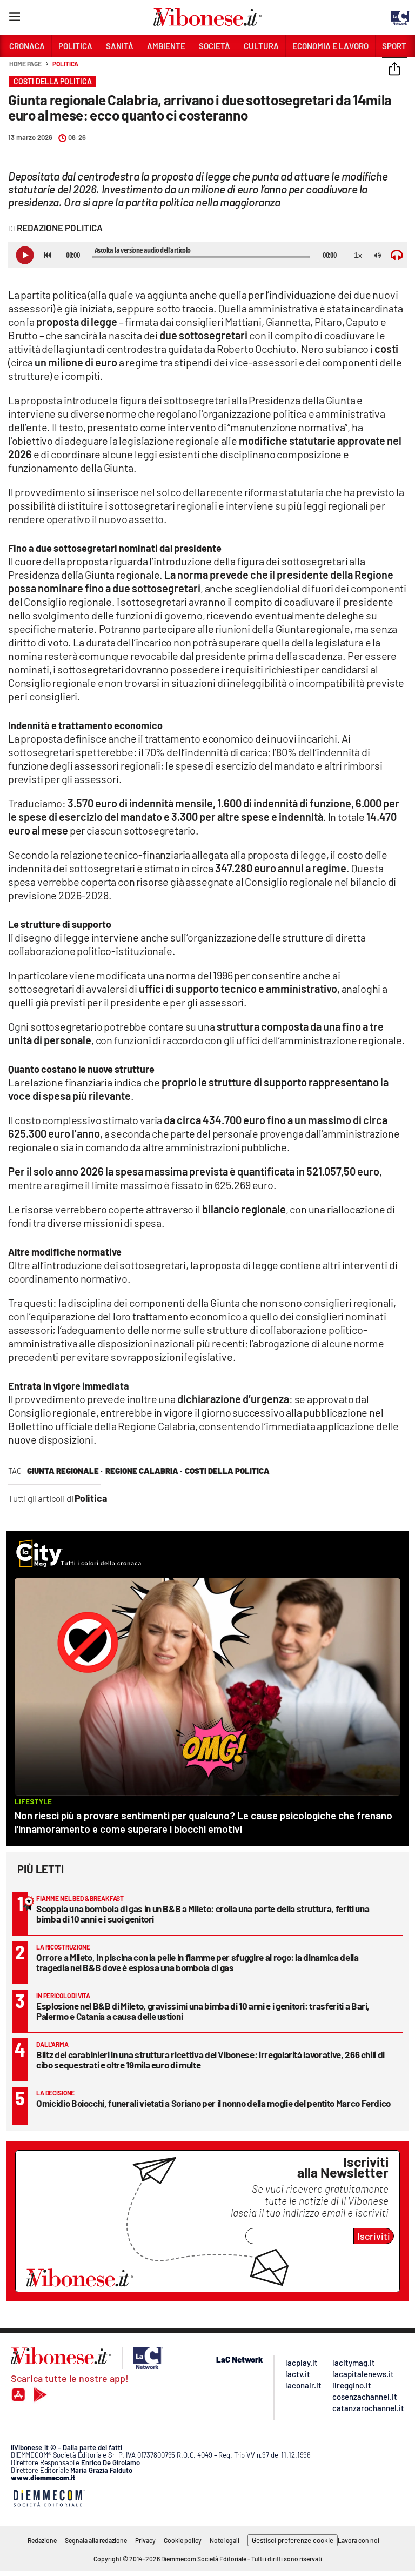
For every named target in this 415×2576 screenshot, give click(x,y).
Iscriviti (374, 2236)
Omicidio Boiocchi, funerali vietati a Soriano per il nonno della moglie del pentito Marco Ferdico (213, 2103)
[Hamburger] (14, 19)
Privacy (145, 2540)
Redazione (42, 2540)
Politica (65, 64)
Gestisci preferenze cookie (293, 2540)
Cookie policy (183, 2540)
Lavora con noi (359, 2540)
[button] (394, 70)
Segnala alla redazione (96, 2540)
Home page (25, 64)
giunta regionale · (65, 1471)
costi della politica (227, 1471)
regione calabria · (144, 1471)
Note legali (225, 2540)
